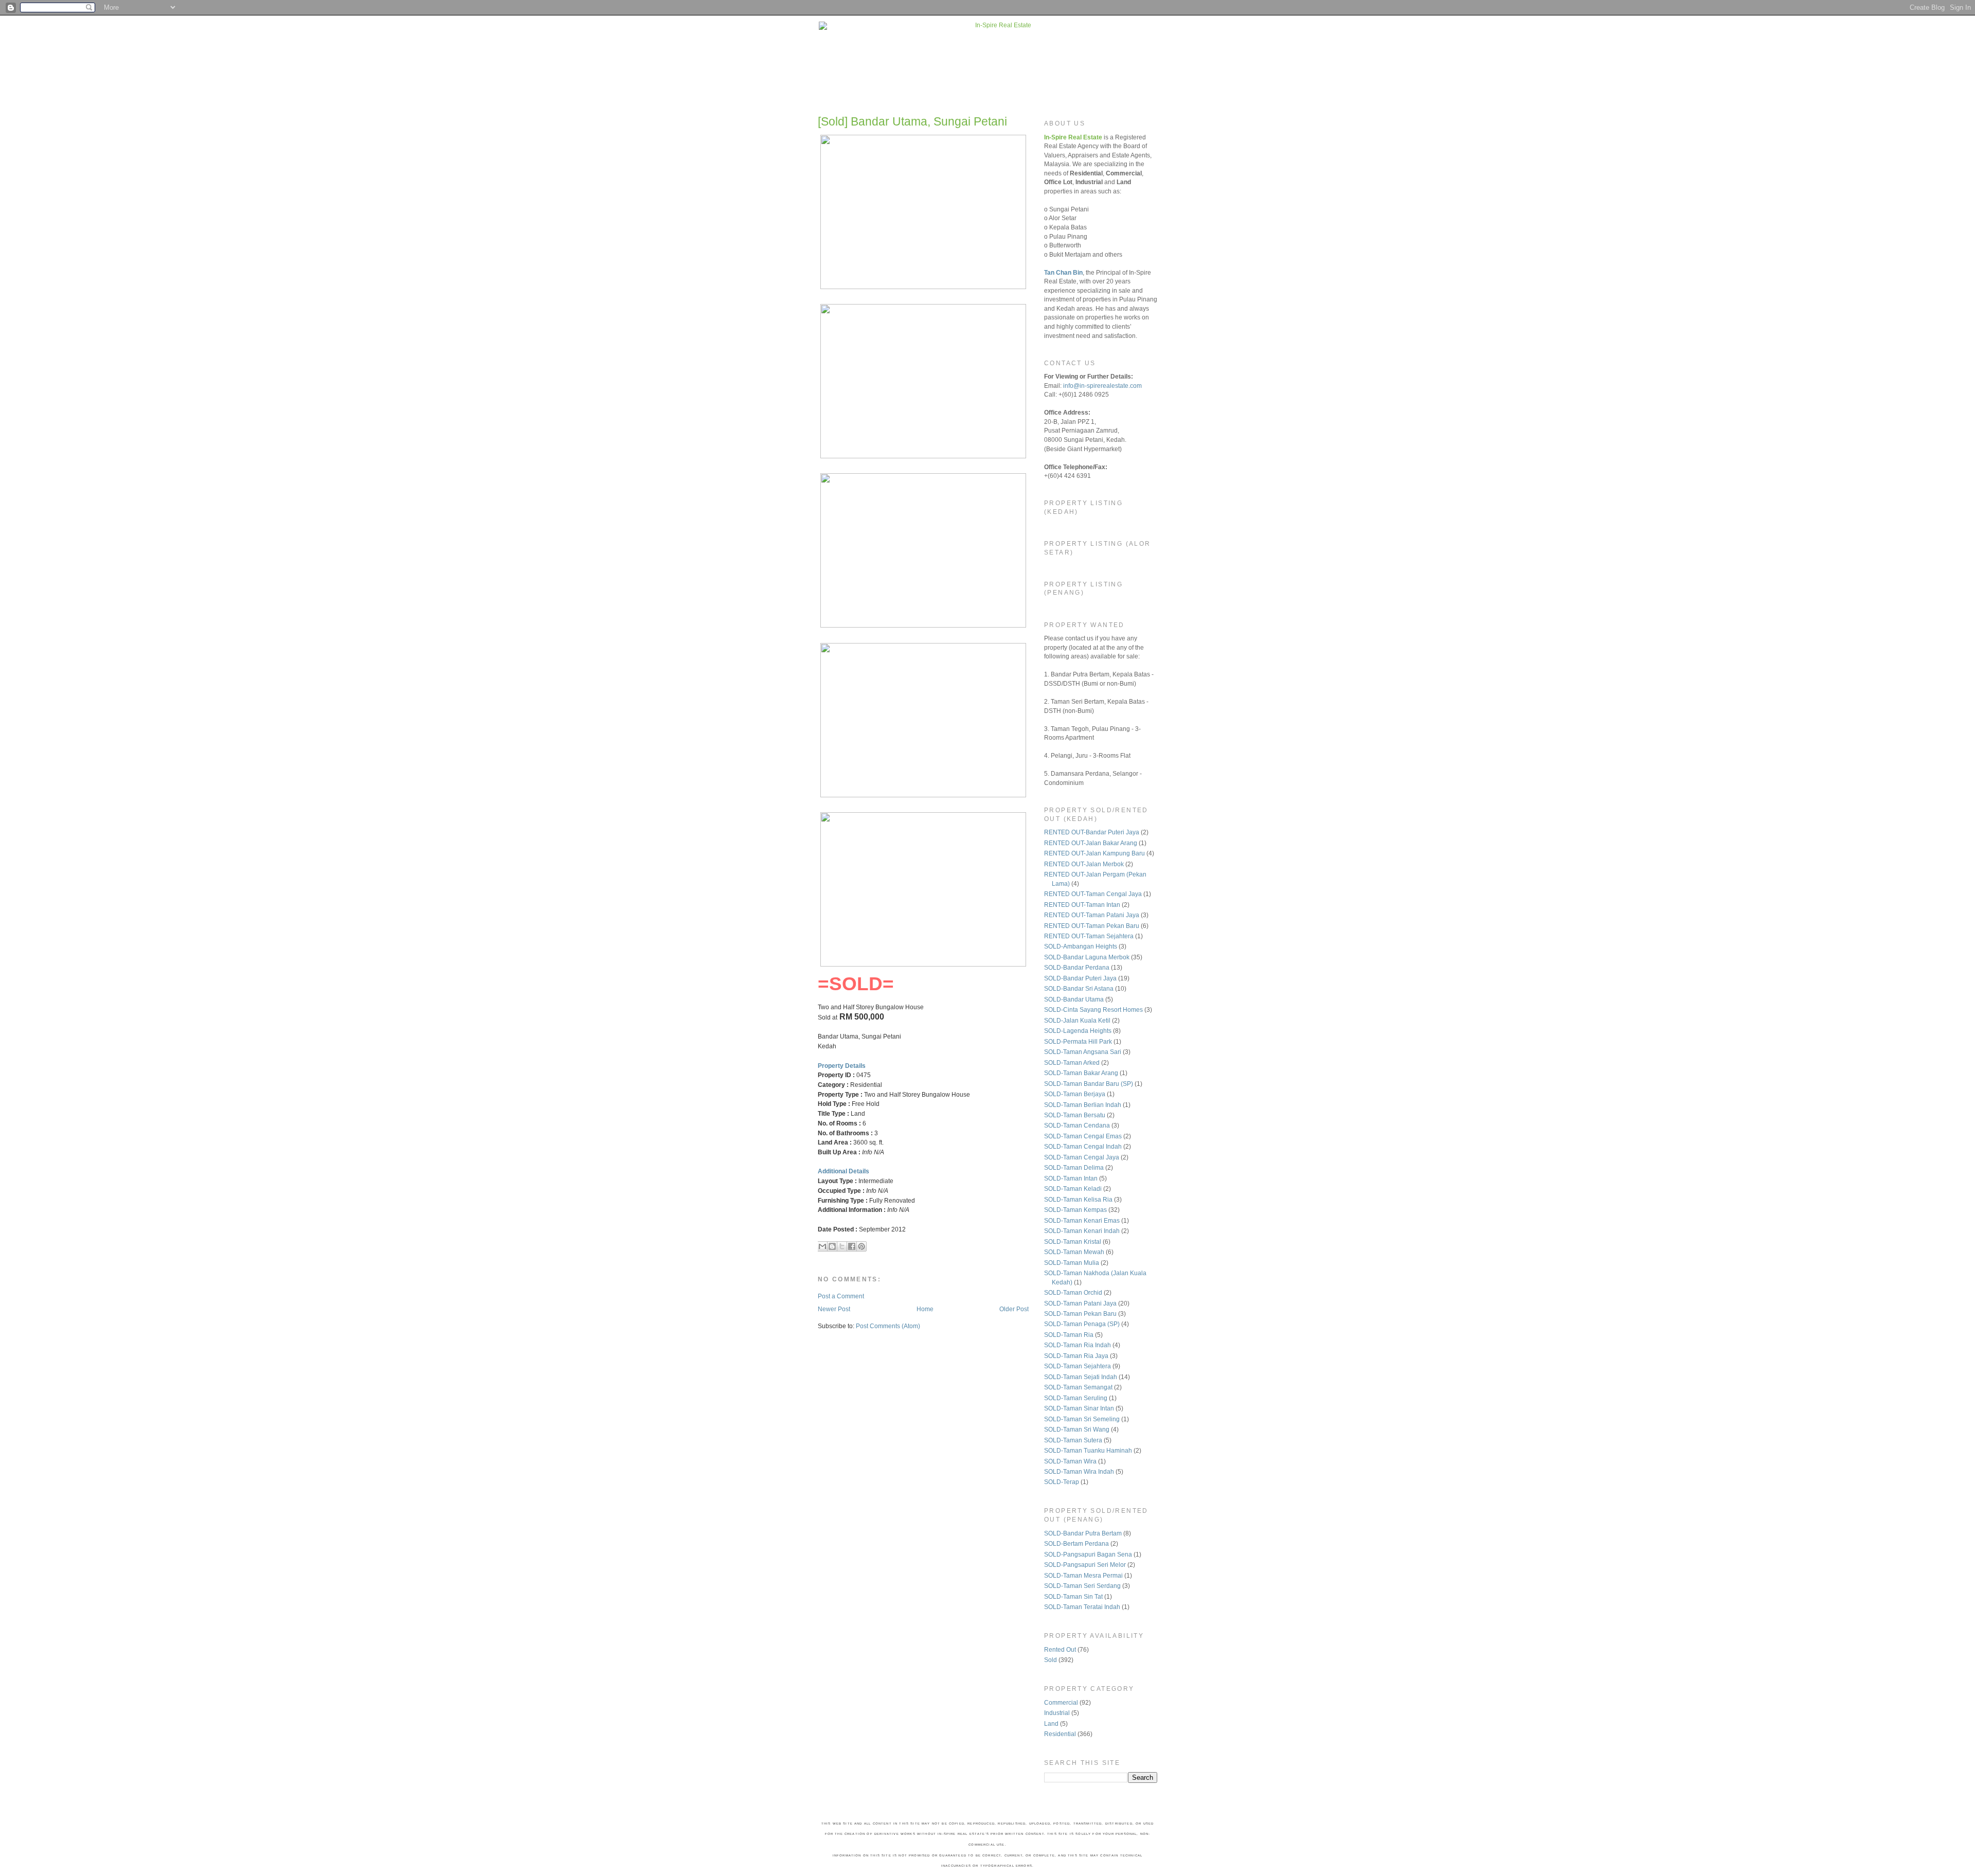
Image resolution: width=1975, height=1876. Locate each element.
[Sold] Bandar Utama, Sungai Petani (912, 121)
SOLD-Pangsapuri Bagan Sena (1088, 1554)
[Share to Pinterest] (861, 1246)
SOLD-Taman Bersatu (1075, 1115)
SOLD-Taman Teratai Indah (1082, 1607)
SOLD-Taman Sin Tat (1073, 1596)
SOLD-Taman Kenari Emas (1082, 1220)
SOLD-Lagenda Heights (1078, 1031)
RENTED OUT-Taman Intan (1082, 905)
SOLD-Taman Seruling (1076, 1398)
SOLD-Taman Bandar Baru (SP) (1089, 1084)
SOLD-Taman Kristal (1073, 1241)
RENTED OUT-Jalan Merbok (1084, 864)
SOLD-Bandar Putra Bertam (1083, 1533)
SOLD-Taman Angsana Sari (1083, 1052)
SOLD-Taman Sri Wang (1077, 1429)
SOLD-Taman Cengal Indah (1083, 1146)
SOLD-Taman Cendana (1077, 1125)
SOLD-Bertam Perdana (1076, 1543)
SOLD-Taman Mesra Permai (1083, 1575)
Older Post (1014, 1309)
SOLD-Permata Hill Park (1078, 1041)
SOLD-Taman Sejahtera (1078, 1366)
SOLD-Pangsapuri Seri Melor (1085, 1565)
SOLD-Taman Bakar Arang (1081, 1073)
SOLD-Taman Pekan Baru (1080, 1314)
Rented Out (1060, 1649)
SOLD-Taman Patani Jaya (1080, 1303)
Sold (1051, 1660)
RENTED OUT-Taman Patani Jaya (1092, 915)
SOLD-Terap (1062, 1482)
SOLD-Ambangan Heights (1081, 946)
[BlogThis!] (832, 1246)
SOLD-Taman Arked (1072, 1062)
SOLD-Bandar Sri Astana (1079, 988)
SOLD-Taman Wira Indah (1079, 1471)
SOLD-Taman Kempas (1075, 1210)
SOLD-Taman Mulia (1072, 1263)
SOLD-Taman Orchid (1073, 1292)
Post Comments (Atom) (888, 1326)
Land (1051, 1723)
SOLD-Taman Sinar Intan (1079, 1408)
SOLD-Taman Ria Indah (1078, 1345)
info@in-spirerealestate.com (1102, 386)
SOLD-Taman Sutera (1073, 1440)
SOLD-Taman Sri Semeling (1082, 1419)
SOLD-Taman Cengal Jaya (1082, 1157)
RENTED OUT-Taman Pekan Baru (1092, 926)
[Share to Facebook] (852, 1246)
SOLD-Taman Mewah (1074, 1252)
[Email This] (822, 1246)
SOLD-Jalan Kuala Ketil (1077, 1020)
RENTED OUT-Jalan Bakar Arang (1091, 843)
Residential (1060, 1734)
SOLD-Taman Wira (1070, 1461)
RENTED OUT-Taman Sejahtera (1089, 936)
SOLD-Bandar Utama (1074, 999)
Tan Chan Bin (1063, 272)
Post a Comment (841, 1296)
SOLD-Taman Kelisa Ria (1078, 1199)
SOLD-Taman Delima (1074, 1167)
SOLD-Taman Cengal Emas (1083, 1136)
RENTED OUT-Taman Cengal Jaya (1093, 894)
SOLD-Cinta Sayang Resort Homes (1093, 1010)
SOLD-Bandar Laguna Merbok (1087, 957)
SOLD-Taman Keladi (1073, 1189)
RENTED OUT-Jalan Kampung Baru (1094, 853)
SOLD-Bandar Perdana (1077, 967)
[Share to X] (842, 1246)
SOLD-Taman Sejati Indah (1081, 1377)
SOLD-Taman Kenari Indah (1082, 1231)
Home (925, 1309)
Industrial (1057, 1713)
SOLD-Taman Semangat (1078, 1387)
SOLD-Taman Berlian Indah (1083, 1105)
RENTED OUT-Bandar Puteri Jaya (1092, 832)
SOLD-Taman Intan (1071, 1178)
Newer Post (834, 1309)
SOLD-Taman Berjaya (1075, 1094)
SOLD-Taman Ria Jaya (1076, 1356)
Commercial (1061, 1702)
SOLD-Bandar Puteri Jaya (1080, 978)
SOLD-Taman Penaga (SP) (1082, 1324)
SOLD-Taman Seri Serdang (1082, 1586)
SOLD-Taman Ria (1069, 1335)
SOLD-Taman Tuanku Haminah (1088, 1450)
